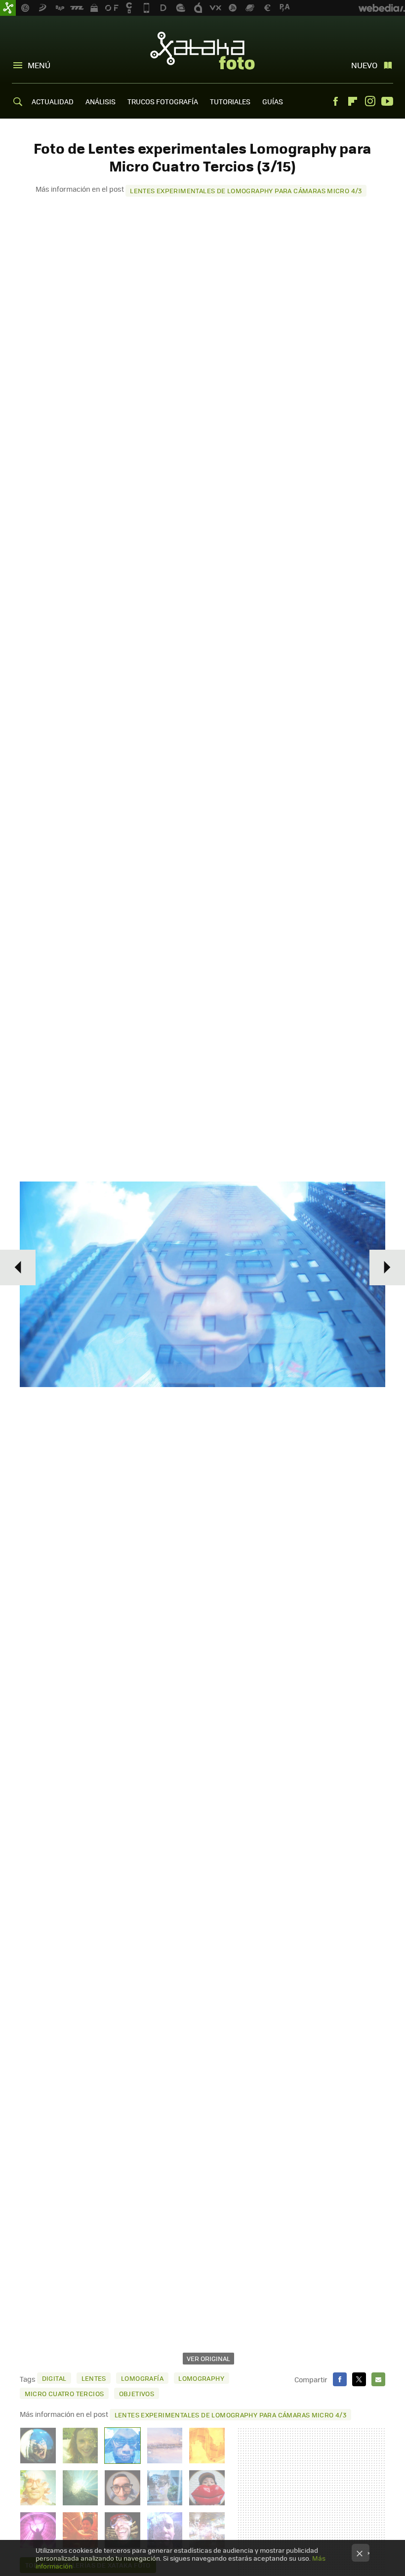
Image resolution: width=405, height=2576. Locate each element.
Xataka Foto (202, 50)
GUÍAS (273, 101)
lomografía (142, 2378)
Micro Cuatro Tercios (64, 2393)
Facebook (335, 101)
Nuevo (364, 65)
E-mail (378, 2379)
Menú (39, 65)
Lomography (201, 2378)
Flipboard (353, 101)
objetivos (137, 2393)
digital (54, 2378)
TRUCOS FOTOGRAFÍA (163, 101)
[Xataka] (8, 8)
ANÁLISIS (101, 101)
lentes (94, 2378)
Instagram (370, 101)
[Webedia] (382, 8)
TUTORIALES (230, 101)
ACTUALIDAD (53, 101)
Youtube (387, 101)
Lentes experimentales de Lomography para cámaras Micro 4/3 (246, 190)
